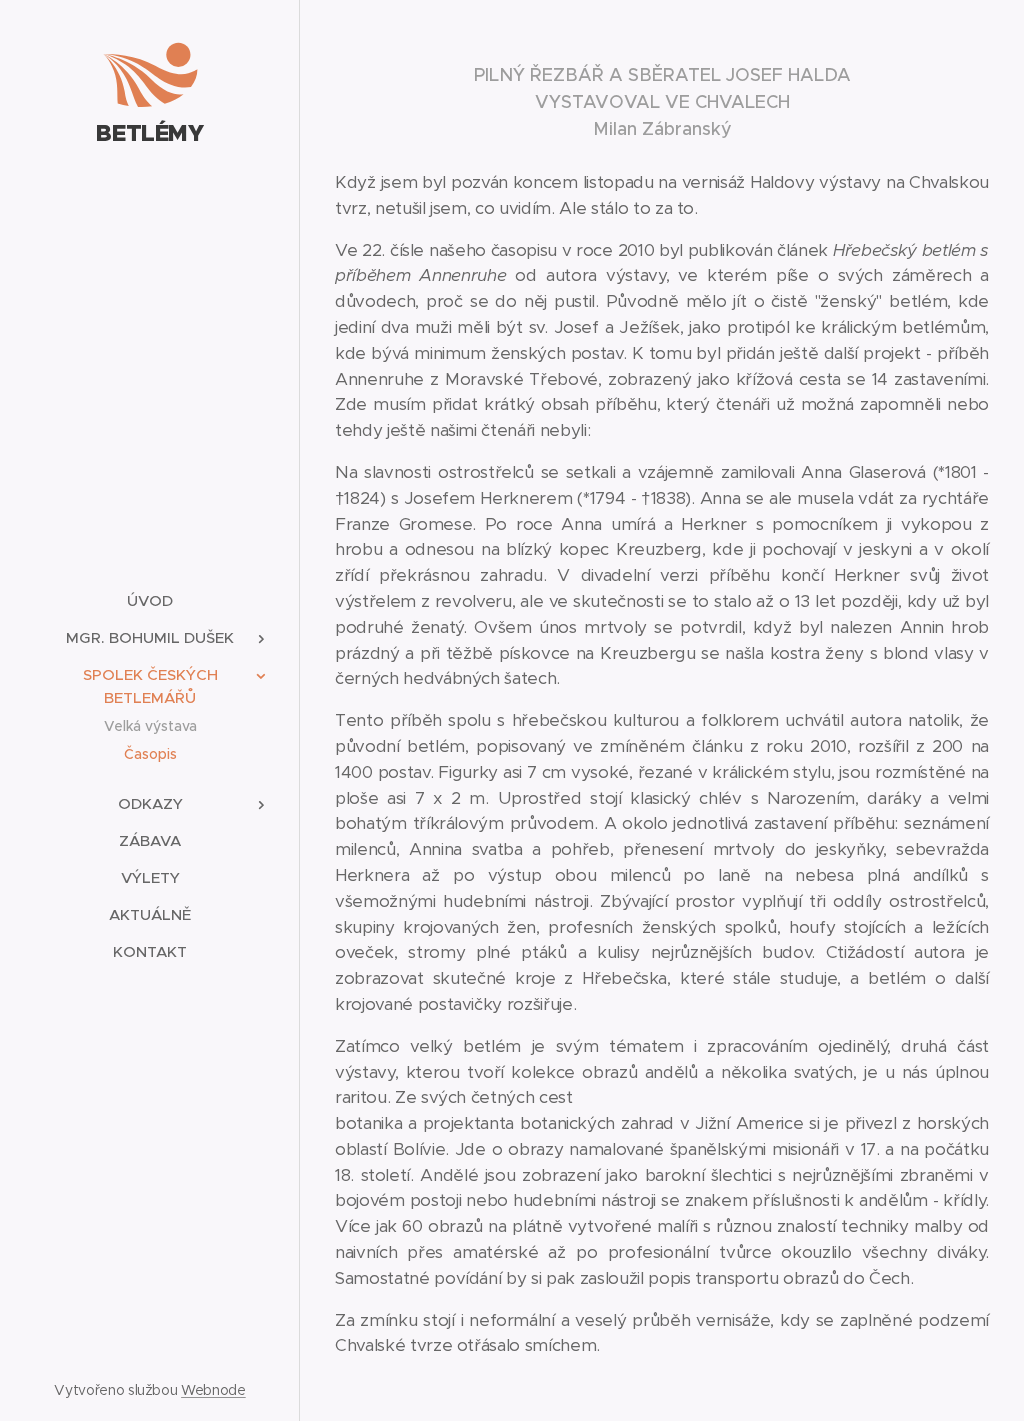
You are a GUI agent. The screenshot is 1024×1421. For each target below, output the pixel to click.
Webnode (213, 1390)
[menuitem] (150, 600)
